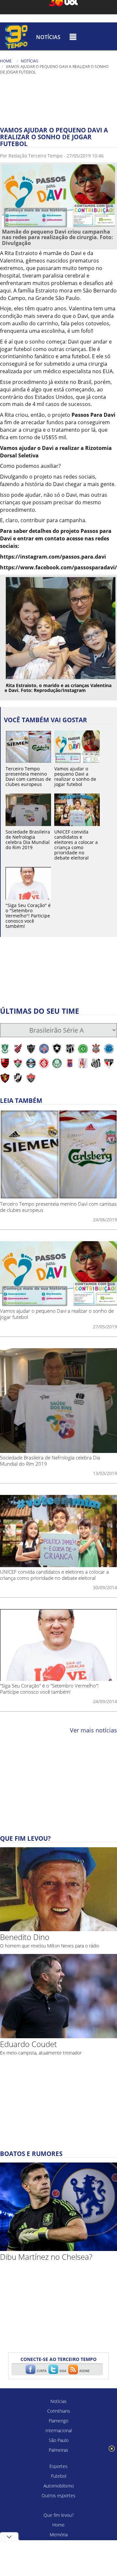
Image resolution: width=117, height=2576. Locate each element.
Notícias (48, 37)
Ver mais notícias (93, 1730)
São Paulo (59, 2440)
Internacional (59, 2430)
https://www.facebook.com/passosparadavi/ (58, 567)
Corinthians (59, 2411)
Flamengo (58, 2421)
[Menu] (73, 37)
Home (6, 61)
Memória (59, 2535)
